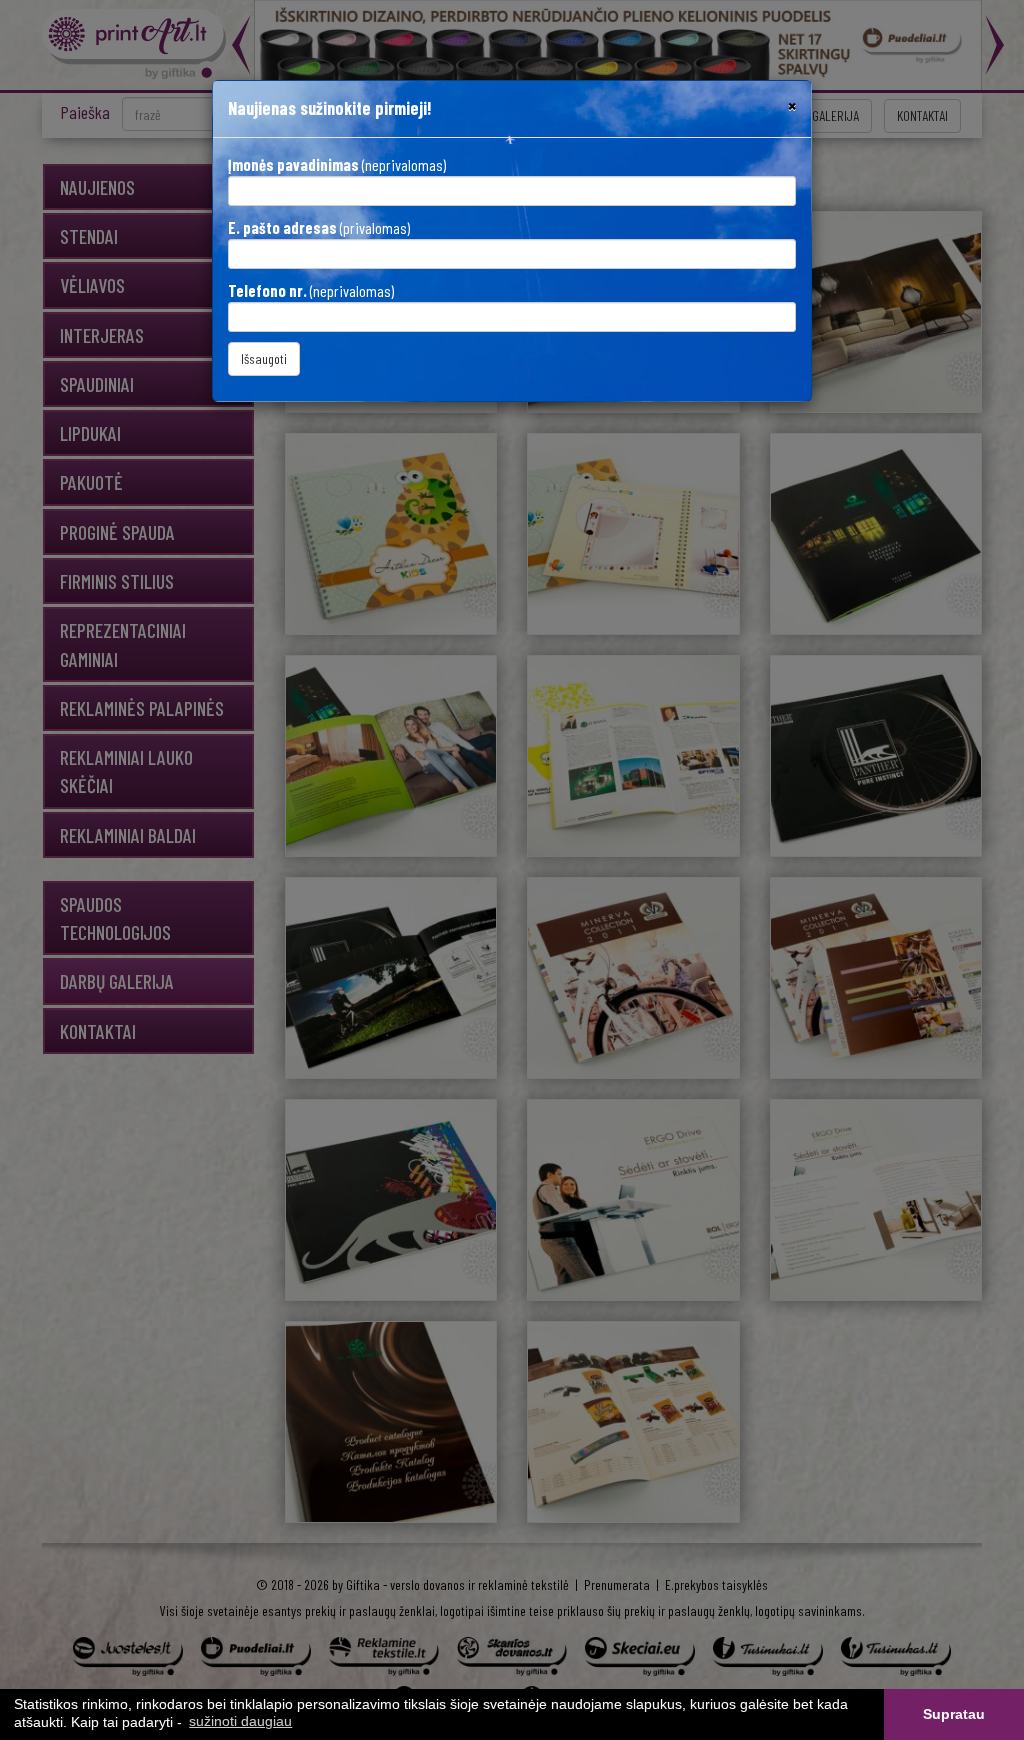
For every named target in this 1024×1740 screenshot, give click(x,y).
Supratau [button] (954, 1714)
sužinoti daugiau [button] (240, 1721)
